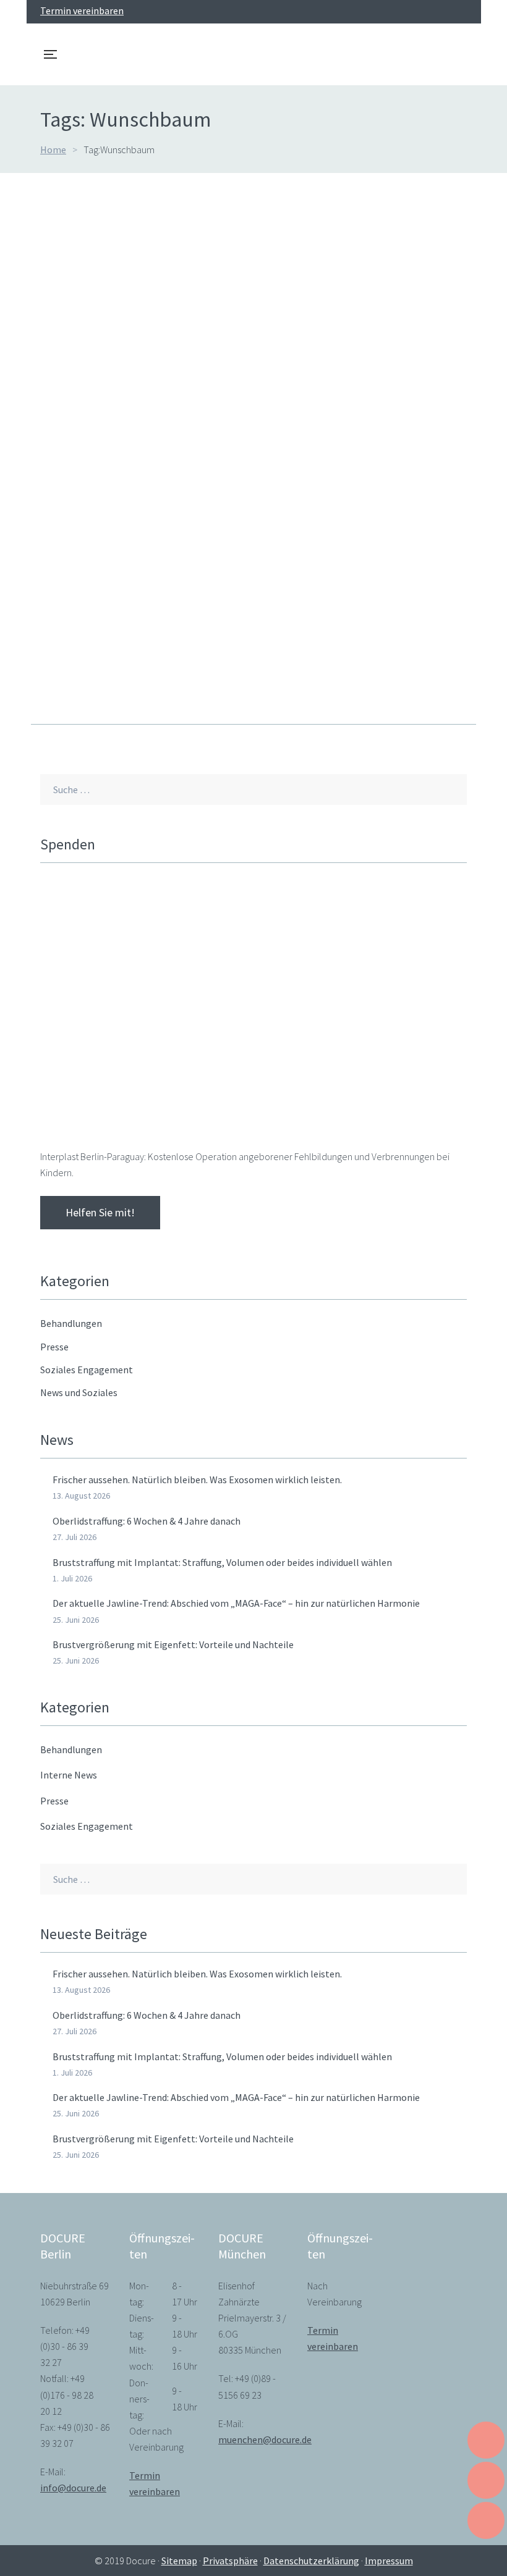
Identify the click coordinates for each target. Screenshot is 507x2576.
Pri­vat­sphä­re (230, 2561)
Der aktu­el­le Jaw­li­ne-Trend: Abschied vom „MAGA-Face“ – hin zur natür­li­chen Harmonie (236, 1603)
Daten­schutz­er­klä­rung (311, 2561)
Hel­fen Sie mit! (100, 1212)
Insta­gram (441, 12)
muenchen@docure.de (265, 2439)
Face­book (397, 12)
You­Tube (419, 12)
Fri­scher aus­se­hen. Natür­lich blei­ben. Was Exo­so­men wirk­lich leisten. (197, 1480)
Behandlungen (71, 1749)
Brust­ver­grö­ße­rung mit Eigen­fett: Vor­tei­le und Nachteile (173, 1644)
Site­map (179, 2561)
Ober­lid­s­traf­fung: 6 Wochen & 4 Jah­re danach (147, 1521)
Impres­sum (389, 2561)
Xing (463, 12)
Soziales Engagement (87, 1826)
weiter (54, 683)
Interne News (69, 1775)
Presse (54, 1801)
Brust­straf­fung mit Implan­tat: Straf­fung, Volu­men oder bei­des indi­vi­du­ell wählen (222, 1562)
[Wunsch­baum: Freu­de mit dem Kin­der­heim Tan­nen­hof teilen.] (253, 364)
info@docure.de (73, 2488)
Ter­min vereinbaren (82, 11)
